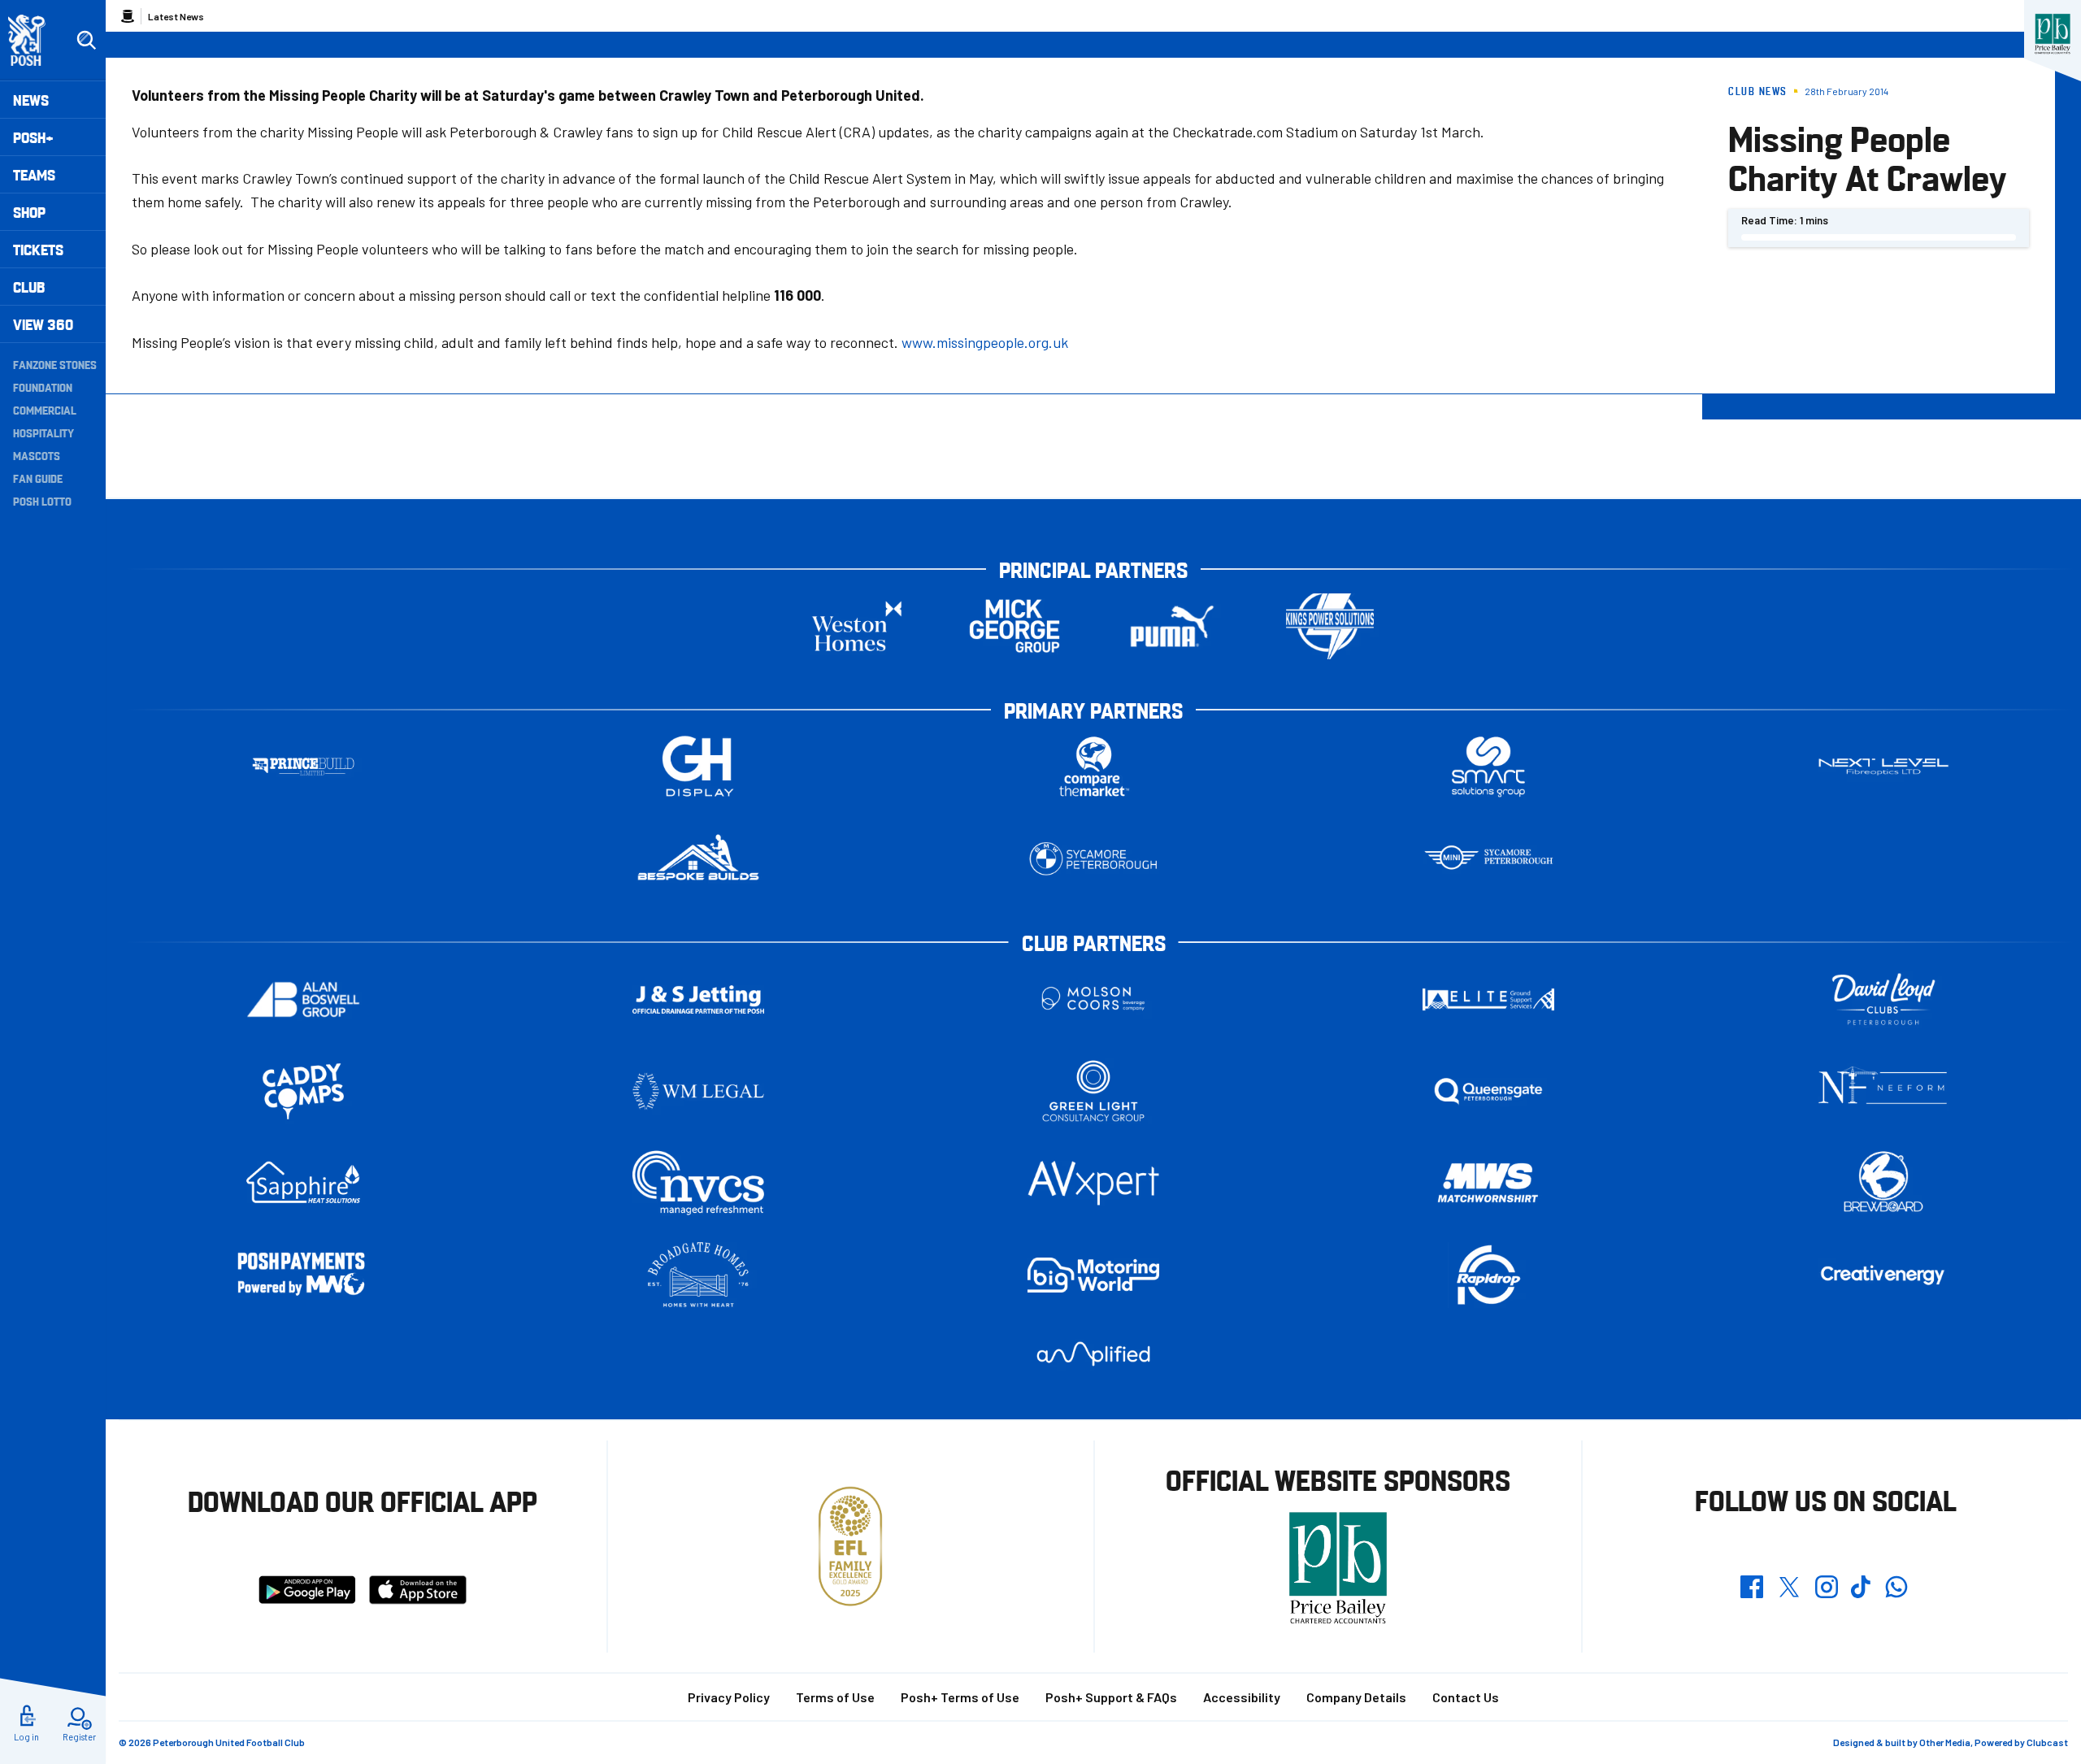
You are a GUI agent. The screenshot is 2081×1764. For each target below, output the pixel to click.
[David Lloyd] (1883, 999)
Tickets (38, 249)
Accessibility (1242, 1697)
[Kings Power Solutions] (1330, 626)
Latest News (176, 16)
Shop (29, 212)
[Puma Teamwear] (1172, 626)
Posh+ (33, 137)
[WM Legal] (698, 1091)
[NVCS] (698, 1183)
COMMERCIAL (45, 410)
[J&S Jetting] (698, 999)
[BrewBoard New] (1883, 1183)
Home (128, 16)
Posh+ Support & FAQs (1111, 1697)
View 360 (43, 324)
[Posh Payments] (303, 1275)
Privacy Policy (729, 1697)
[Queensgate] (1488, 1091)
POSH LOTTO (42, 501)
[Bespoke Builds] (698, 859)
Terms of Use (835, 1697)
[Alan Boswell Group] (303, 999)
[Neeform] (1883, 1091)
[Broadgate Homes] (698, 1275)
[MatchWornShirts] (1488, 1183)
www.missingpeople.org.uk (985, 342)
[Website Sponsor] (2053, 34)
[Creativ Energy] (1883, 1275)
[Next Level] (1883, 767)
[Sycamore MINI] (1488, 859)
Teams (34, 174)
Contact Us (1466, 1697)
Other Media (1945, 1742)
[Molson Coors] (1093, 999)
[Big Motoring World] (1093, 1275)
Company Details (1356, 1697)
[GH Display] (698, 767)
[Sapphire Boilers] (303, 1183)
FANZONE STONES (55, 364)
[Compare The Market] (1093, 767)
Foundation (43, 387)
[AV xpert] (1093, 1183)
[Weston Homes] (857, 626)
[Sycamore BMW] (1093, 859)
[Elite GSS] (1488, 999)
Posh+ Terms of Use (960, 1697)
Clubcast (2047, 1742)
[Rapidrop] (1488, 1275)
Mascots (37, 455)
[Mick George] (1014, 626)
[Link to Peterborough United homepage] (34, 40)
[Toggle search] (86, 41)
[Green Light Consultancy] (1093, 1091)
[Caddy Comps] (303, 1091)
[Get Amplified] (1093, 1354)
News (31, 100)
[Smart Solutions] (1488, 767)
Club (29, 287)
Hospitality (43, 432)
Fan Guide (38, 478)
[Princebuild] (303, 767)
